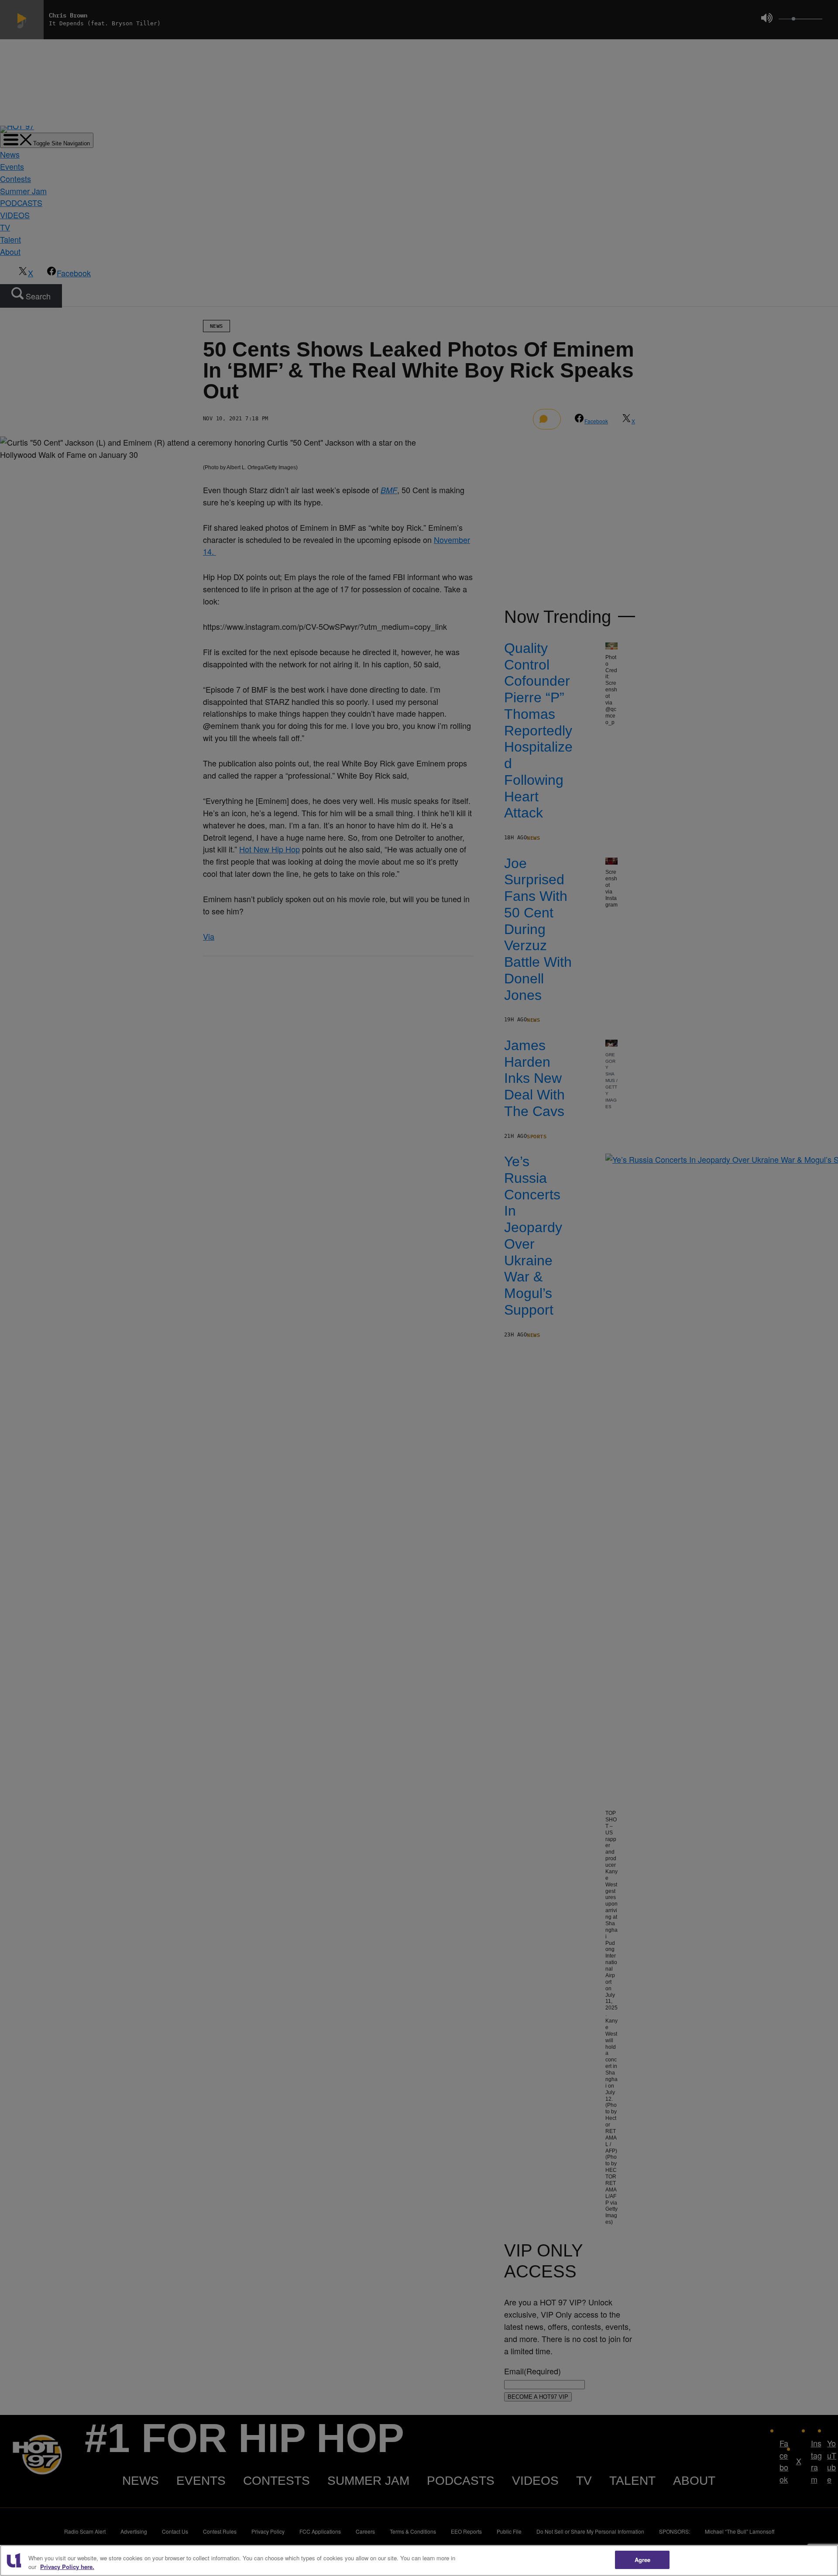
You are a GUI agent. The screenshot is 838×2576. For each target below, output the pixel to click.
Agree (643, 2560)
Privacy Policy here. (67, 2567)
